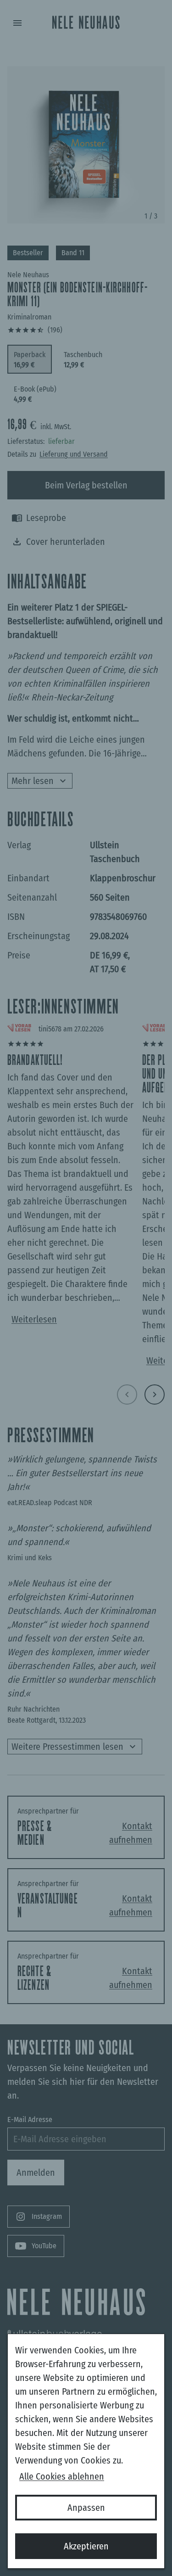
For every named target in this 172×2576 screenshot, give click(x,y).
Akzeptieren (86, 2546)
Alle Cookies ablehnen (62, 2476)
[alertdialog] (86, 2451)
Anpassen (86, 2508)
